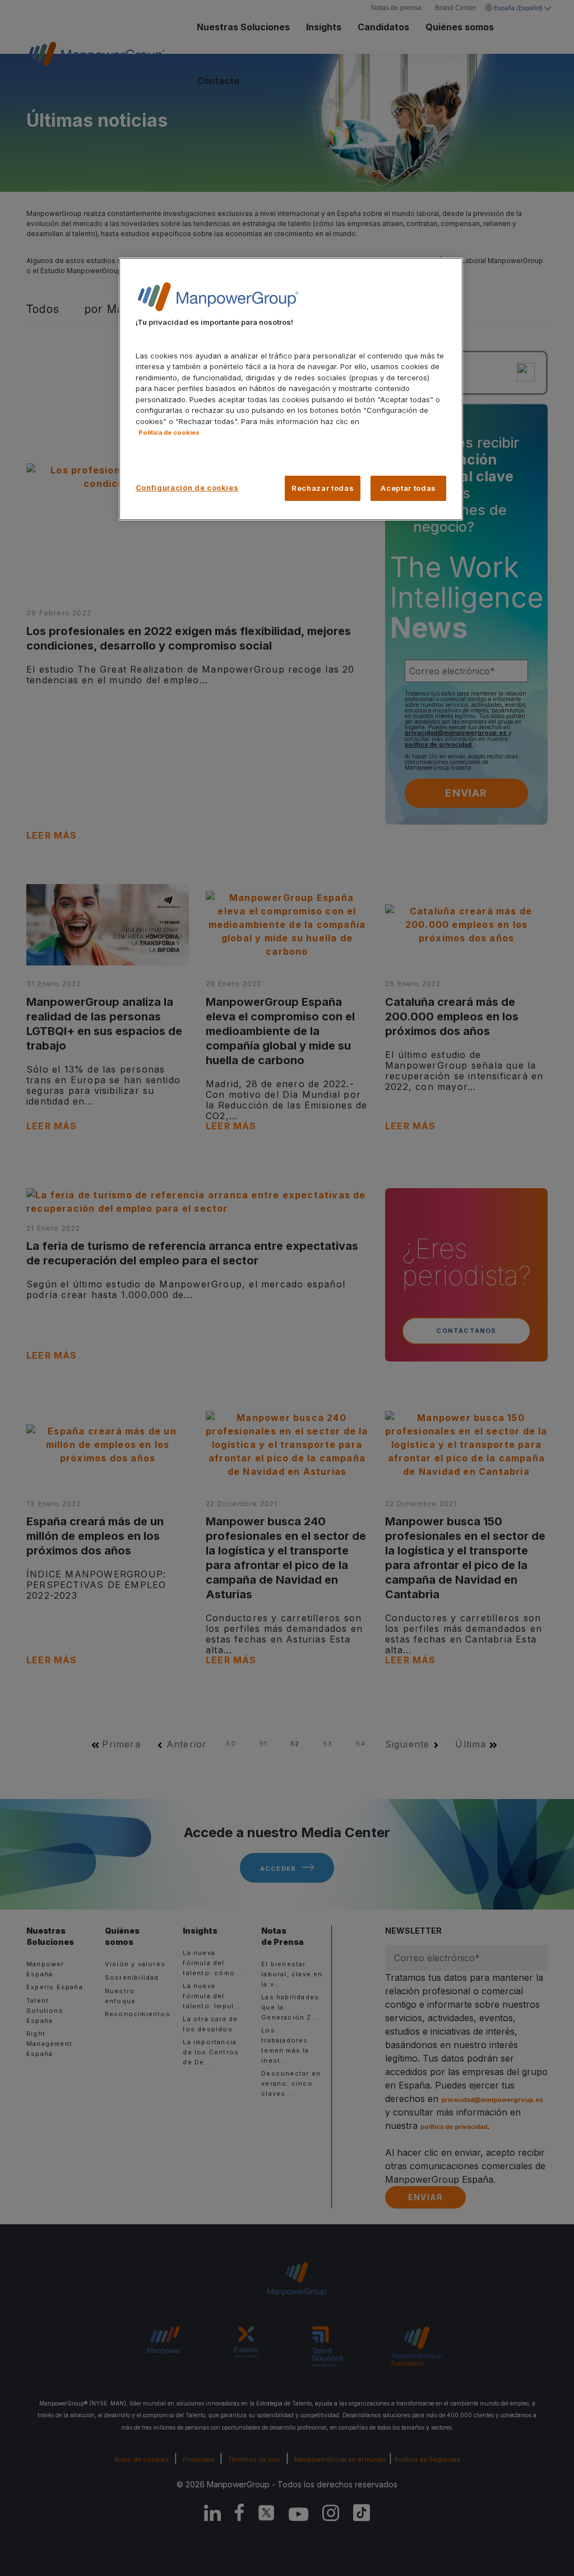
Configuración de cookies (187, 487)
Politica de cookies (169, 433)
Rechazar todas (323, 488)
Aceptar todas (408, 488)
